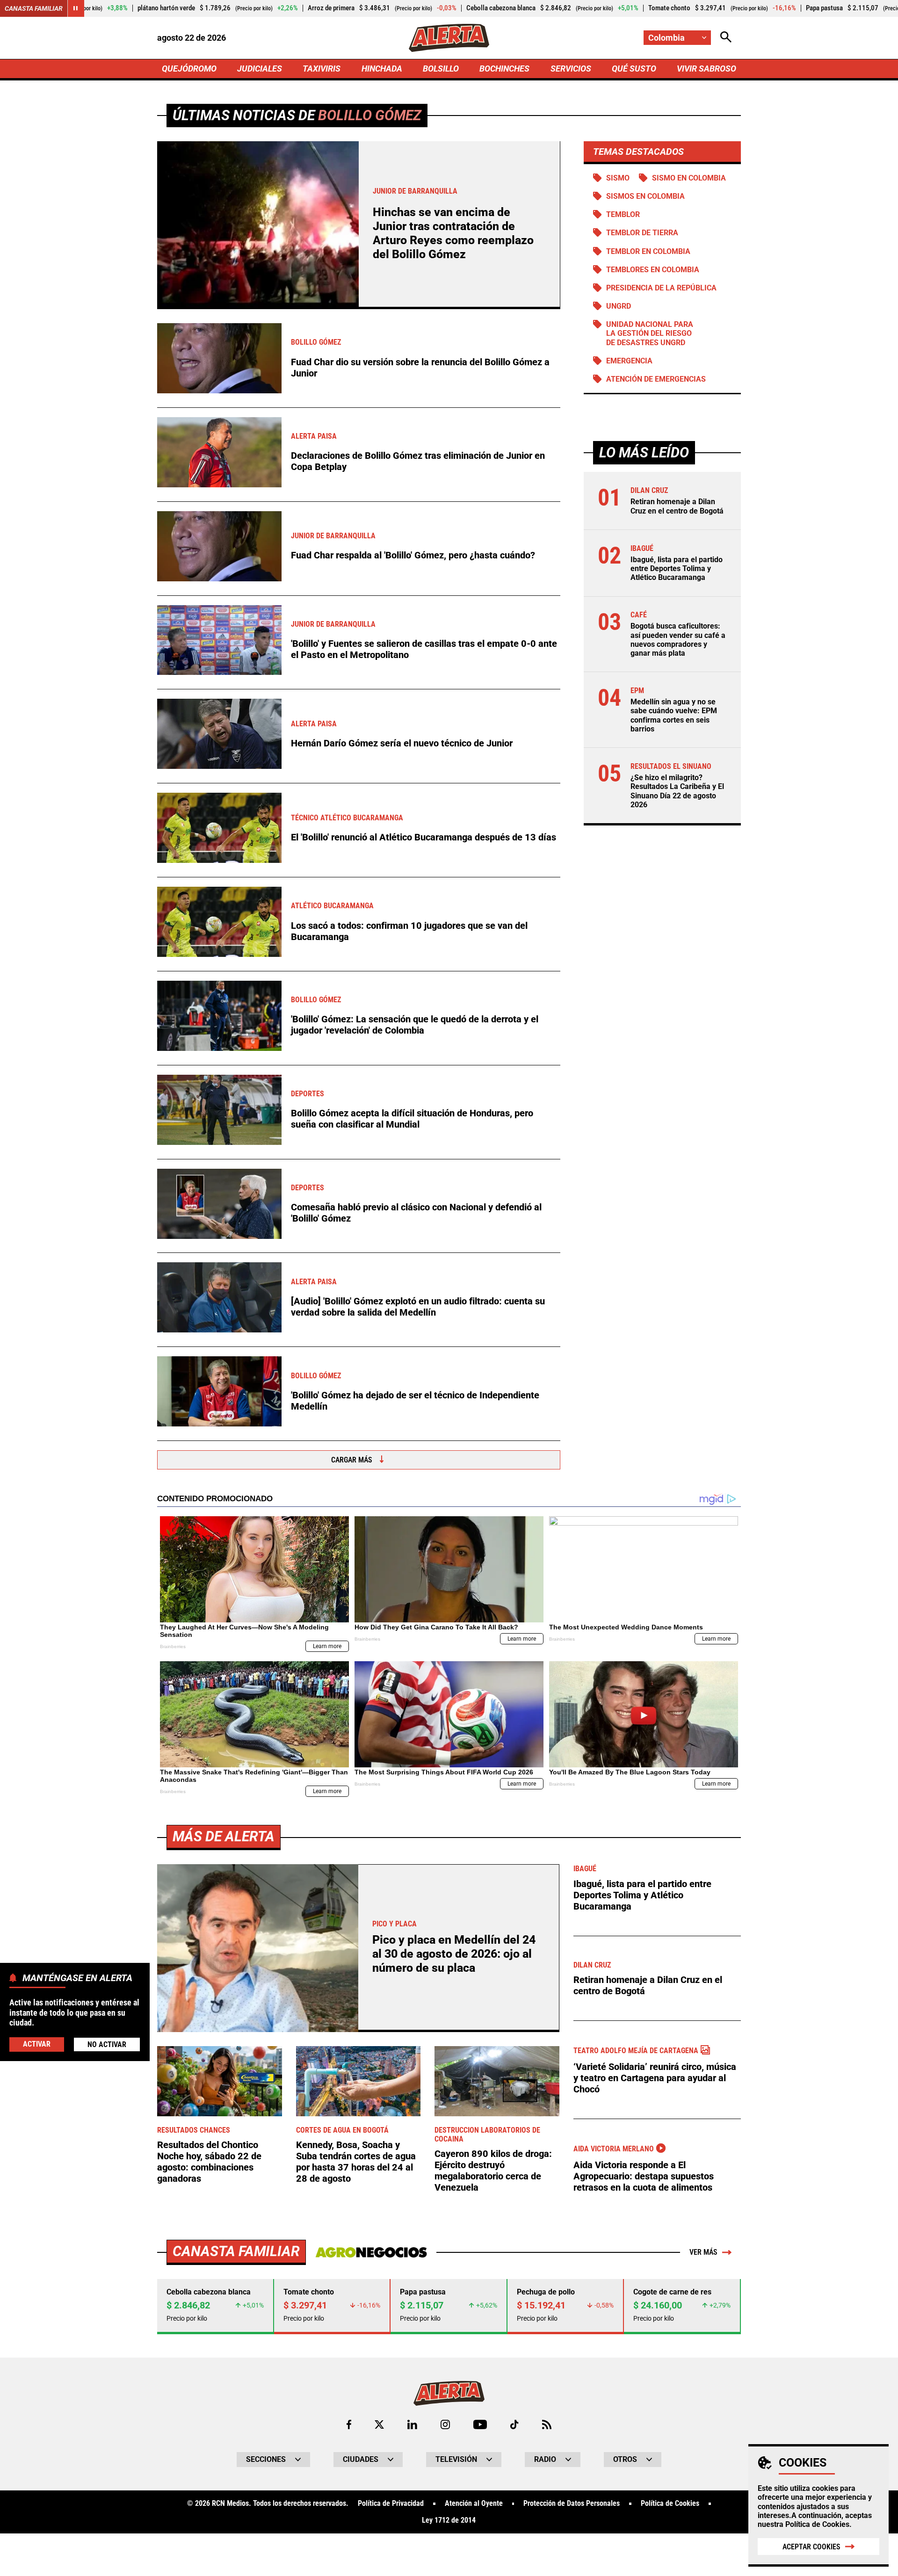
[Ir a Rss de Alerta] (547, 2424)
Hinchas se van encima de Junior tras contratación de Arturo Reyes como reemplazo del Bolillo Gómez (453, 233)
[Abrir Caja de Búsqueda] (726, 38)
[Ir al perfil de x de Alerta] (379, 2424)
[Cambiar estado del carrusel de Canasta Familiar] (76, 8)
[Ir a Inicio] (449, 38)
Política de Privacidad (391, 2504)
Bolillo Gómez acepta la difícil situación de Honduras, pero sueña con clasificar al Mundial (412, 1119)
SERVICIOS (571, 69)
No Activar (107, 2044)
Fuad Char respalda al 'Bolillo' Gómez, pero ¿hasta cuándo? (413, 555)
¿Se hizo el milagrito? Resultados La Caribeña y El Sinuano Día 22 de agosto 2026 (677, 791)
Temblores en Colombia (653, 270)
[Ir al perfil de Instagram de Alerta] (445, 2424)
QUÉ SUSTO (634, 69)
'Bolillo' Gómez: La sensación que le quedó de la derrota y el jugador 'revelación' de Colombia (415, 1025)
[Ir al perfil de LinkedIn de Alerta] (412, 2424)
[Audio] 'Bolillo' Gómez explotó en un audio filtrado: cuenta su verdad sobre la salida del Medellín (418, 1307)
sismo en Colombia (689, 178)
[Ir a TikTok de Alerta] (514, 2424)
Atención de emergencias (656, 379)
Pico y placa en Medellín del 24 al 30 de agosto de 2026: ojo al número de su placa (454, 1954)
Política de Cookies (817, 2524)
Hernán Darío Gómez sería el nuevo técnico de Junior (402, 743)
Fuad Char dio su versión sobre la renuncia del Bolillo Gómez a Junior (420, 368)
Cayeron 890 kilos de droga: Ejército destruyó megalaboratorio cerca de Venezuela (493, 2171)
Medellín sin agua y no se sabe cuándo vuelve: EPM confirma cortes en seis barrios (674, 715)
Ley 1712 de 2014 (449, 2520)
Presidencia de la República (661, 288)
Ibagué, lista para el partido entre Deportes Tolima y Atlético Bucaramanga (677, 568)
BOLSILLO (441, 69)
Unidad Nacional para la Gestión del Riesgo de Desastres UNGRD (650, 333)
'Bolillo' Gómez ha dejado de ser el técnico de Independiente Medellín (415, 1401)
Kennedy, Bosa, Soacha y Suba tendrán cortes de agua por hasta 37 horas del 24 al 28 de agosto (356, 2162)
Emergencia (629, 361)
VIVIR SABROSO (706, 69)
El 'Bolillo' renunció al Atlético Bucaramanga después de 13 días (424, 837)
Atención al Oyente (474, 2504)
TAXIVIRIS (322, 69)
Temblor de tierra (642, 233)
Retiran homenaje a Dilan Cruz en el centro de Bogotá (677, 506)
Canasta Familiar (34, 8)
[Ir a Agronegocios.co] (371, 2252)
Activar (37, 2044)
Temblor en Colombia (648, 251)
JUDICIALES (260, 69)
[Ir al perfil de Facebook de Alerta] (349, 2424)
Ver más (703, 2252)
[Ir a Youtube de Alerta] (480, 2424)
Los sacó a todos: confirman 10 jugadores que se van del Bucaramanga (409, 931)
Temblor (623, 214)
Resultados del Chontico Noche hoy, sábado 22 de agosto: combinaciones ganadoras (209, 2162)
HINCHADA (382, 69)
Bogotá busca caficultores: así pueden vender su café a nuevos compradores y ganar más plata (678, 640)
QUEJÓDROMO (189, 69)
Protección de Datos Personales (572, 2504)
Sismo (618, 178)
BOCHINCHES (504, 69)
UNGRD (619, 306)
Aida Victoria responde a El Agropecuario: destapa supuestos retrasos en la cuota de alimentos (644, 2176)
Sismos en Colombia (645, 196)
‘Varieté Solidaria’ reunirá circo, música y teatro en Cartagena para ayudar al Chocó (655, 2078)
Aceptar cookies (811, 2547)
